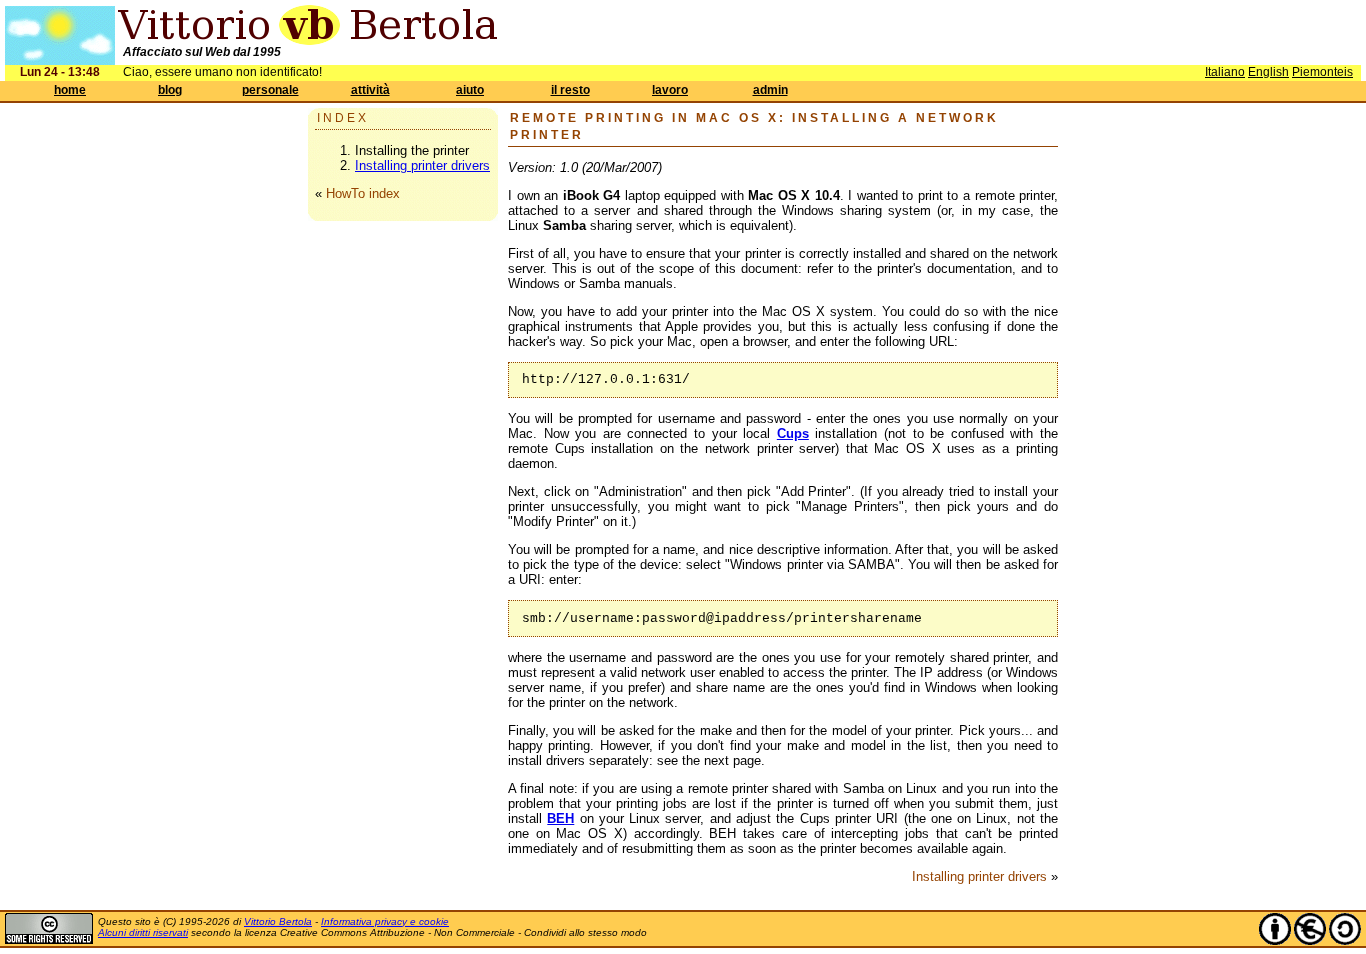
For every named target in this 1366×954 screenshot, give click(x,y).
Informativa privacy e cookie (385, 921)
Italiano (1225, 72)
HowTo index (363, 193)
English (1268, 72)
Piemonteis (1322, 72)
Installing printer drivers (422, 165)
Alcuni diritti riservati (143, 932)
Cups (793, 433)
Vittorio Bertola (278, 921)
